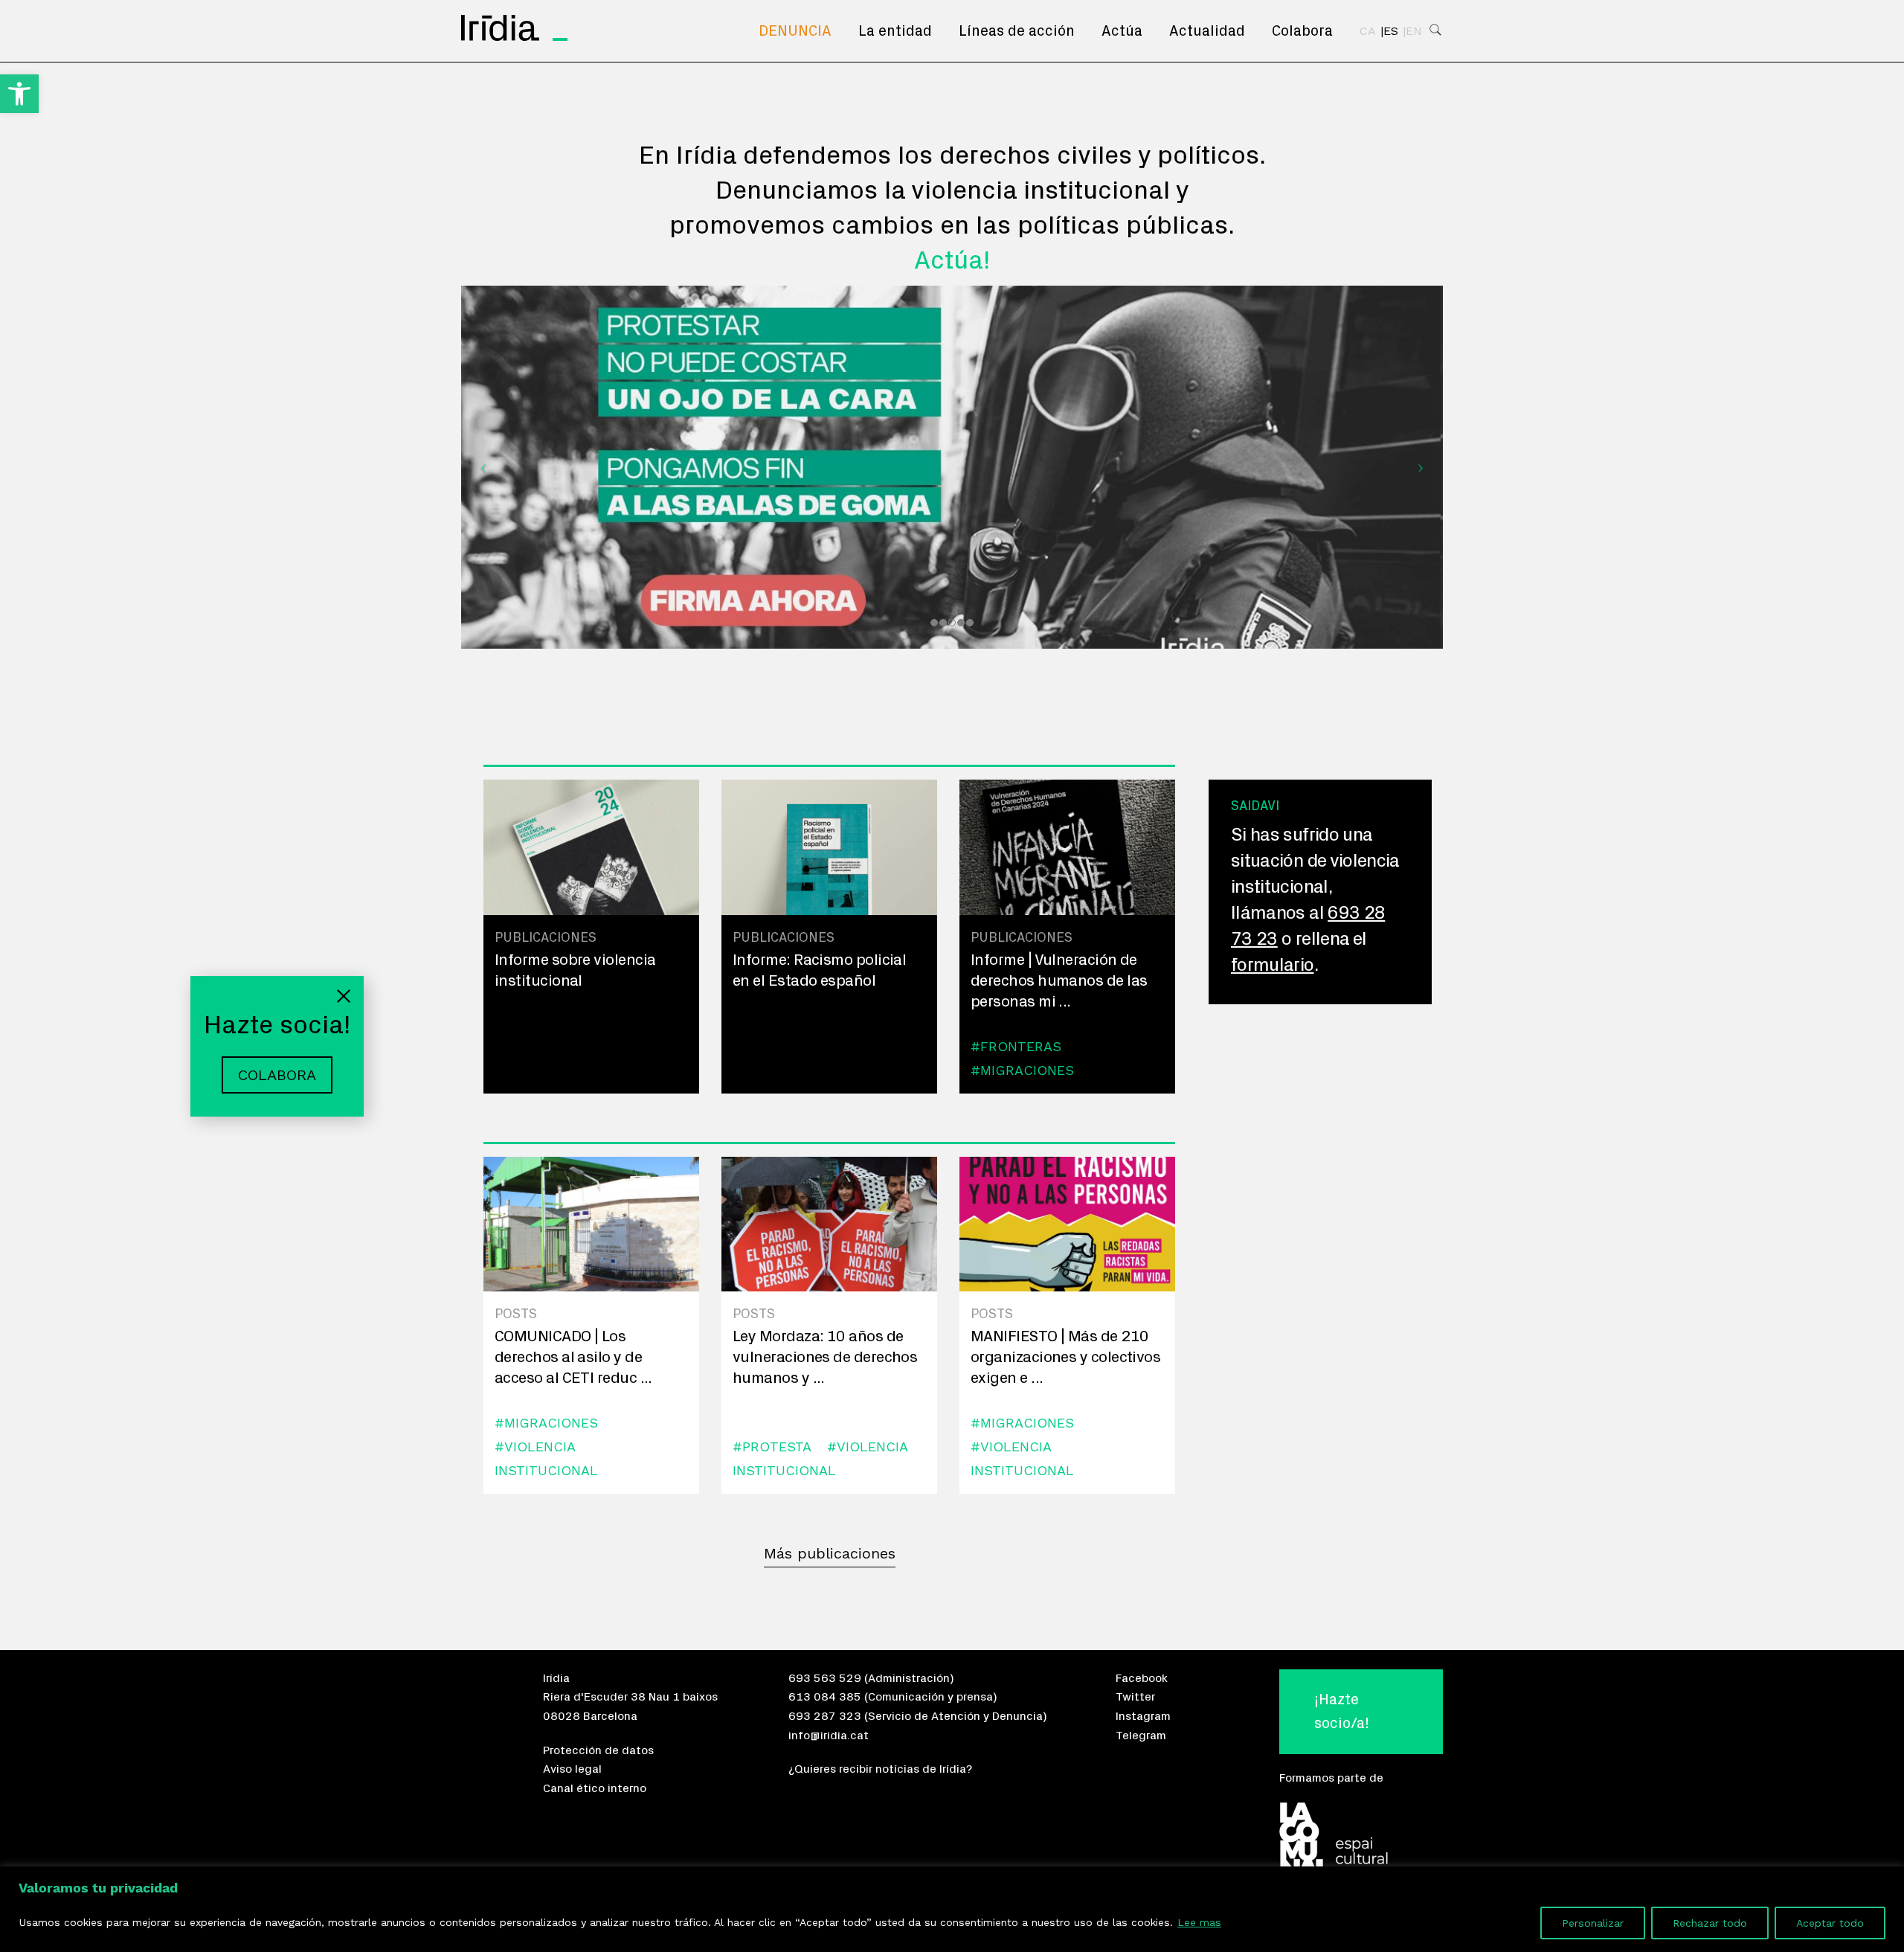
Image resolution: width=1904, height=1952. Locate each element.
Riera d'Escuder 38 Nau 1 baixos (630, 1697)
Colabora (1302, 31)
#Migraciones (1022, 1070)
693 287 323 (825, 1716)
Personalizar (1593, 1923)
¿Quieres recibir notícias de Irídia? (880, 1769)
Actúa (1122, 31)
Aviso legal (572, 1769)
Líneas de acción (1017, 31)
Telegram (1141, 1736)
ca (1368, 31)
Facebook (1142, 1678)
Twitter (1135, 1697)
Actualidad (1207, 31)
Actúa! (952, 261)
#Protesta (772, 1447)
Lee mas (1199, 1922)
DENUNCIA (795, 31)
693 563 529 (825, 1678)
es (1391, 31)
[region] (952, 1909)
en (1414, 31)
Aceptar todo (1830, 1923)
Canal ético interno (595, 1788)
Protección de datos (598, 1750)
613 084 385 (825, 1697)
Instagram (1143, 1716)
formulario (1273, 965)
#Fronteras (1016, 1046)
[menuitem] (795, 31)
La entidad (895, 31)
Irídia (556, 1678)
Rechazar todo (1710, 1923)
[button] (19, 94)
